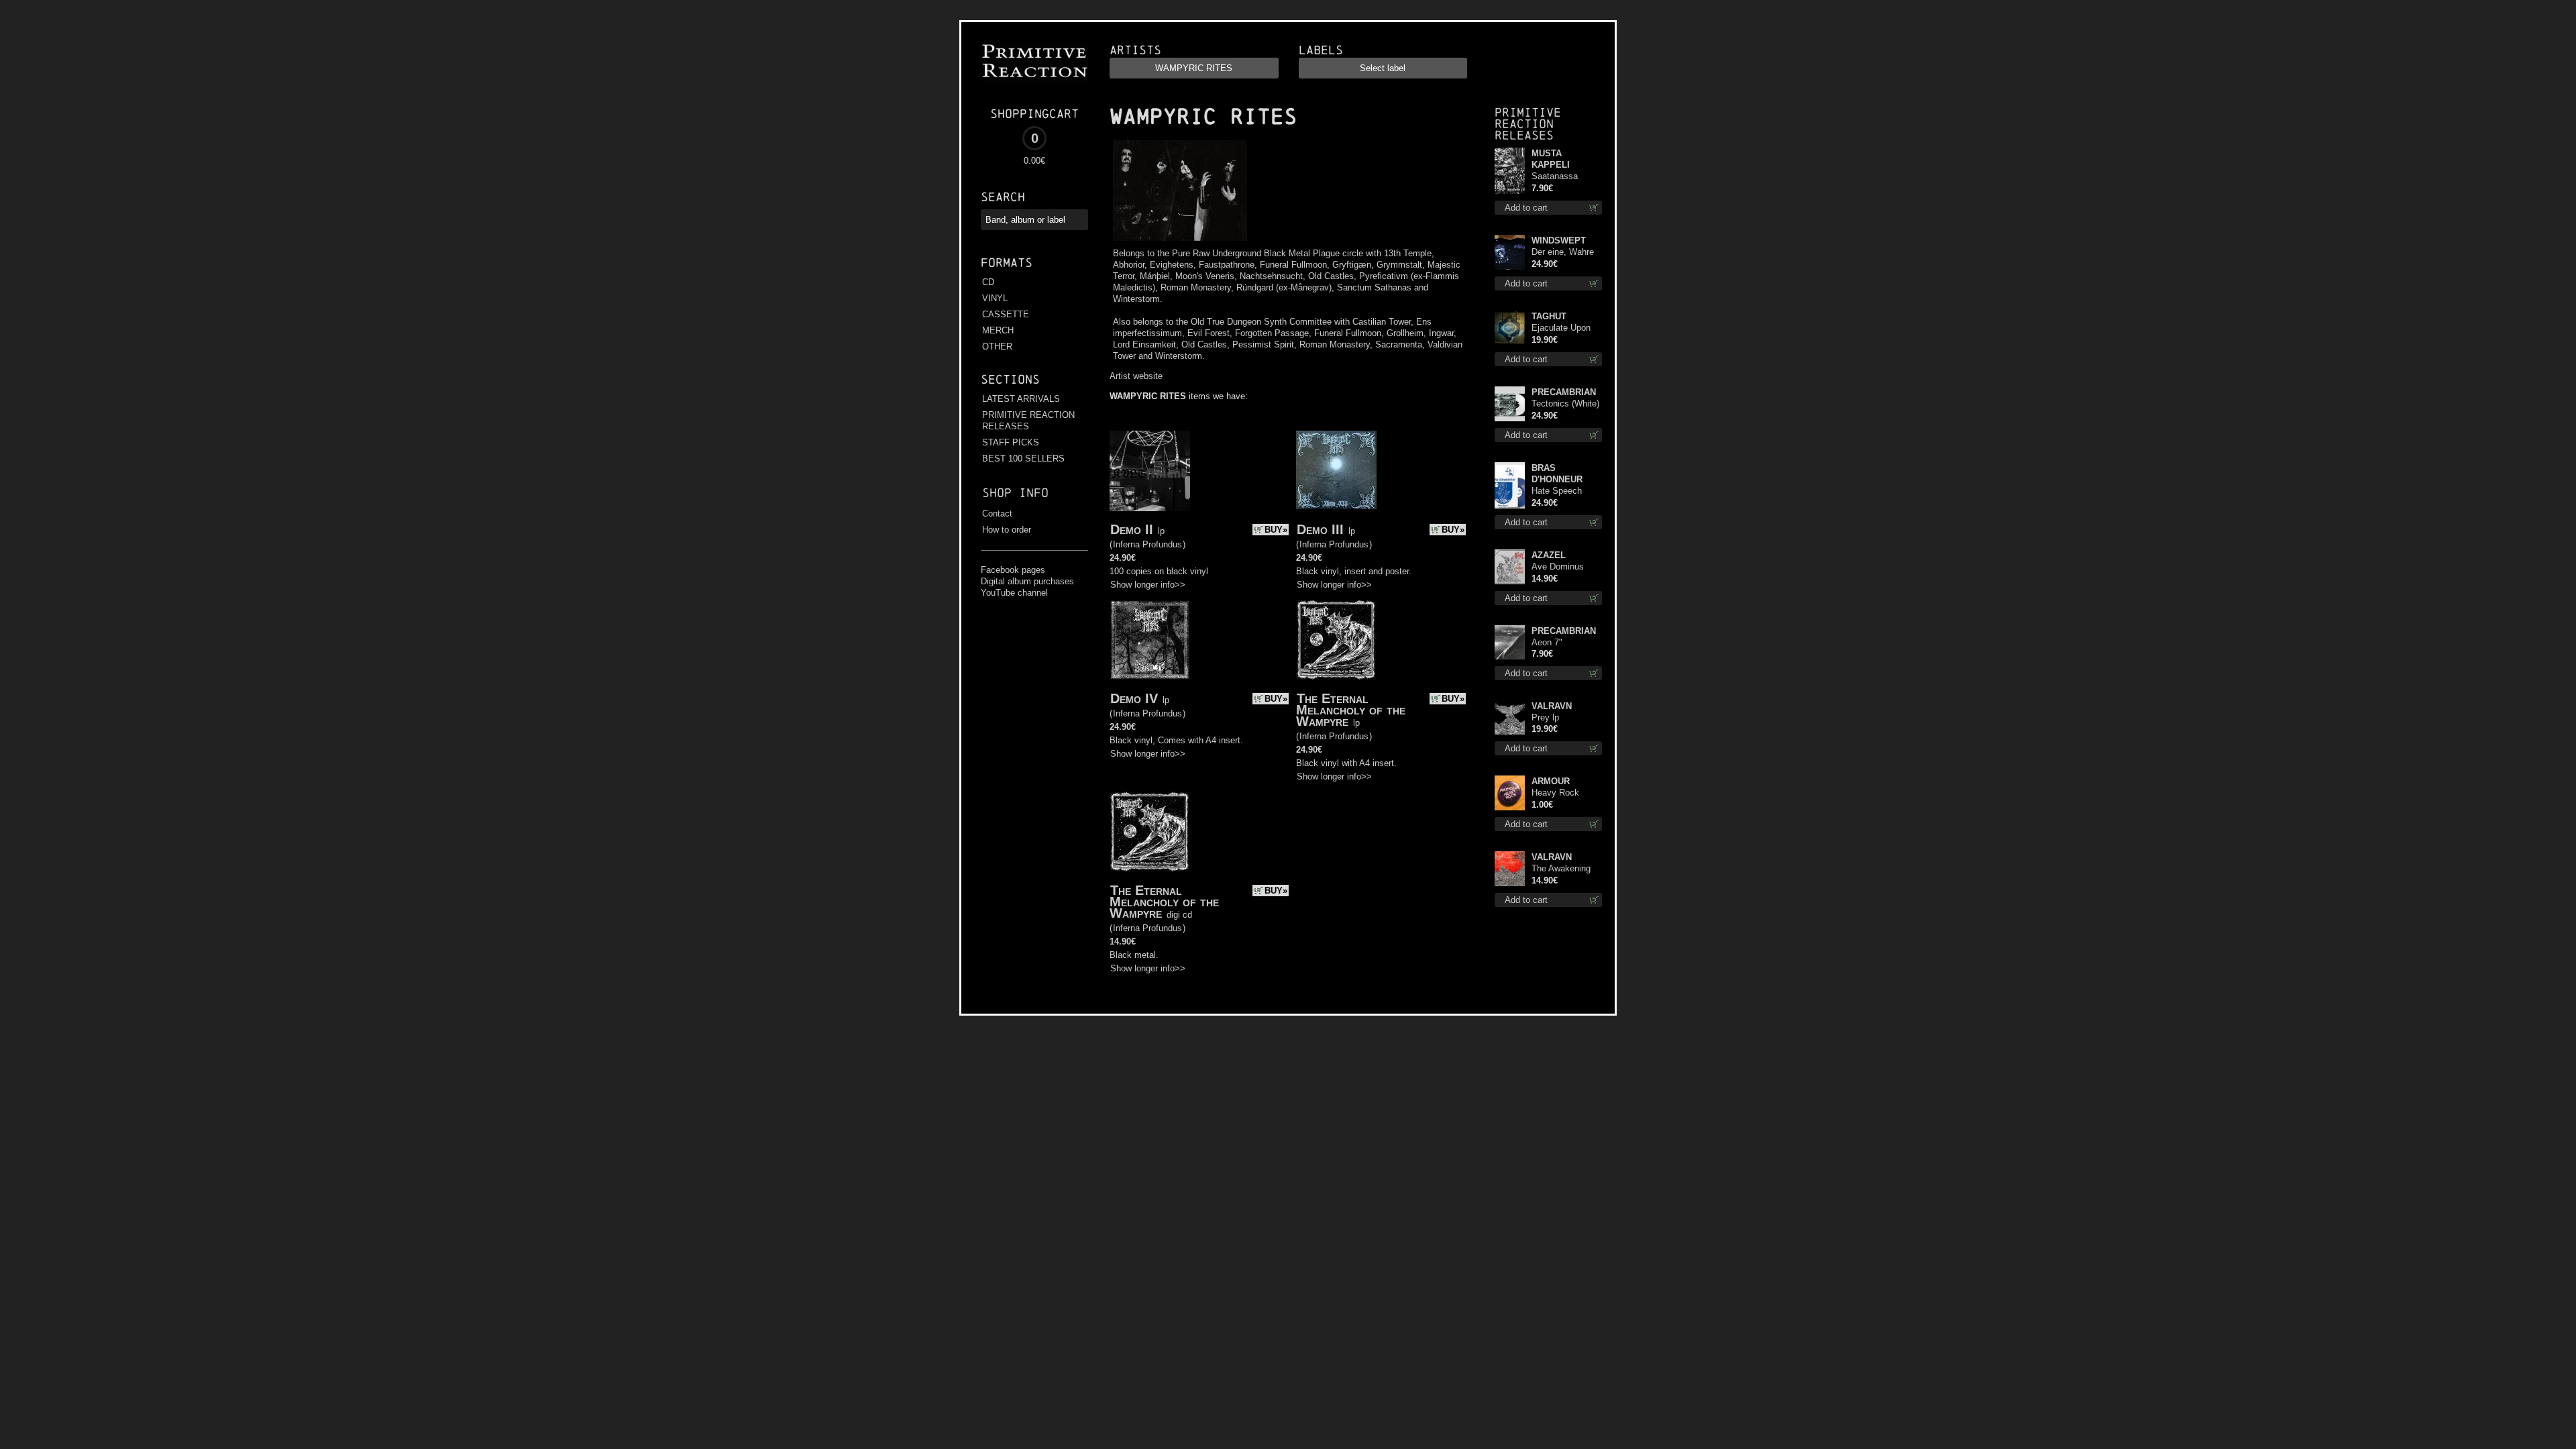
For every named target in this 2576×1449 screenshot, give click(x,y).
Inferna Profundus (1147, 544)
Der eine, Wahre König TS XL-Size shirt (1566, 253)
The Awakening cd (1561, 869)
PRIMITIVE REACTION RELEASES (1028, 421)
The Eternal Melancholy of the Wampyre (1351, 710)
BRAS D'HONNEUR (1557, 474)
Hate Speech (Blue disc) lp (1557, 491)
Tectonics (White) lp (1565, 404)
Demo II (1132, 529)
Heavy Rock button (1555, 793)
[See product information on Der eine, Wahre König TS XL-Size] (1510, 252)
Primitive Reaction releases (1528, 124)
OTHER (997, 346)
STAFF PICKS (1011, 442)
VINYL (995, 298)
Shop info (1015, 493)
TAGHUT (1549, 316)
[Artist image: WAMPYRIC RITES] (1178, 241)
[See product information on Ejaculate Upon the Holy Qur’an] (1510, 328)
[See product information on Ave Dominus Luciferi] (1510, 567)
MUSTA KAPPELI (1551, 159)
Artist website (1136, 376)
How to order (1007, 530)
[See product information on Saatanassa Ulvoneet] (1510, 171)
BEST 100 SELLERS (1023, 459)
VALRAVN (1552, 706)
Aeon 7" (1547, 642)
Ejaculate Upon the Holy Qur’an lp (1566, 328)
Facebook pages (1013, 570)
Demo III (1320, 529)
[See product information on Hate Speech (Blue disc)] (1510, 485)
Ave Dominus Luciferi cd (1558, 567)
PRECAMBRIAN (1564, 392)
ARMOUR (1551, 781)
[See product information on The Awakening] (1510, 869)
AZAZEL (1549, 555)
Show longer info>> (1148, 585)
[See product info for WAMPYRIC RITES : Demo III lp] (1336, 470)
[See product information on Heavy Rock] (1510, 793)
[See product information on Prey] (1510, 717)
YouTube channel (1014, 593)
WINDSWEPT (1559, 240)
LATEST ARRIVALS (1021, 399)
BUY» (1276, 530)
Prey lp (1545, 717)
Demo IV (1134, 698)
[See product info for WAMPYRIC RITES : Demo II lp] (1150, 471)
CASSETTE (1006, 314)
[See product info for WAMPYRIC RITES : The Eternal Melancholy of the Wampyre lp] (1336, 640)
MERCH (998, 330)
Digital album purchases (1027, 581)
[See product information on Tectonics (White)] (1510, 404)
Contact (997, 514)
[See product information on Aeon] (1510, 642)
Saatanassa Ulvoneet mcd (1558, 177)
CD (988, 282)
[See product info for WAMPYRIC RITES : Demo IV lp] (1150, 640)
